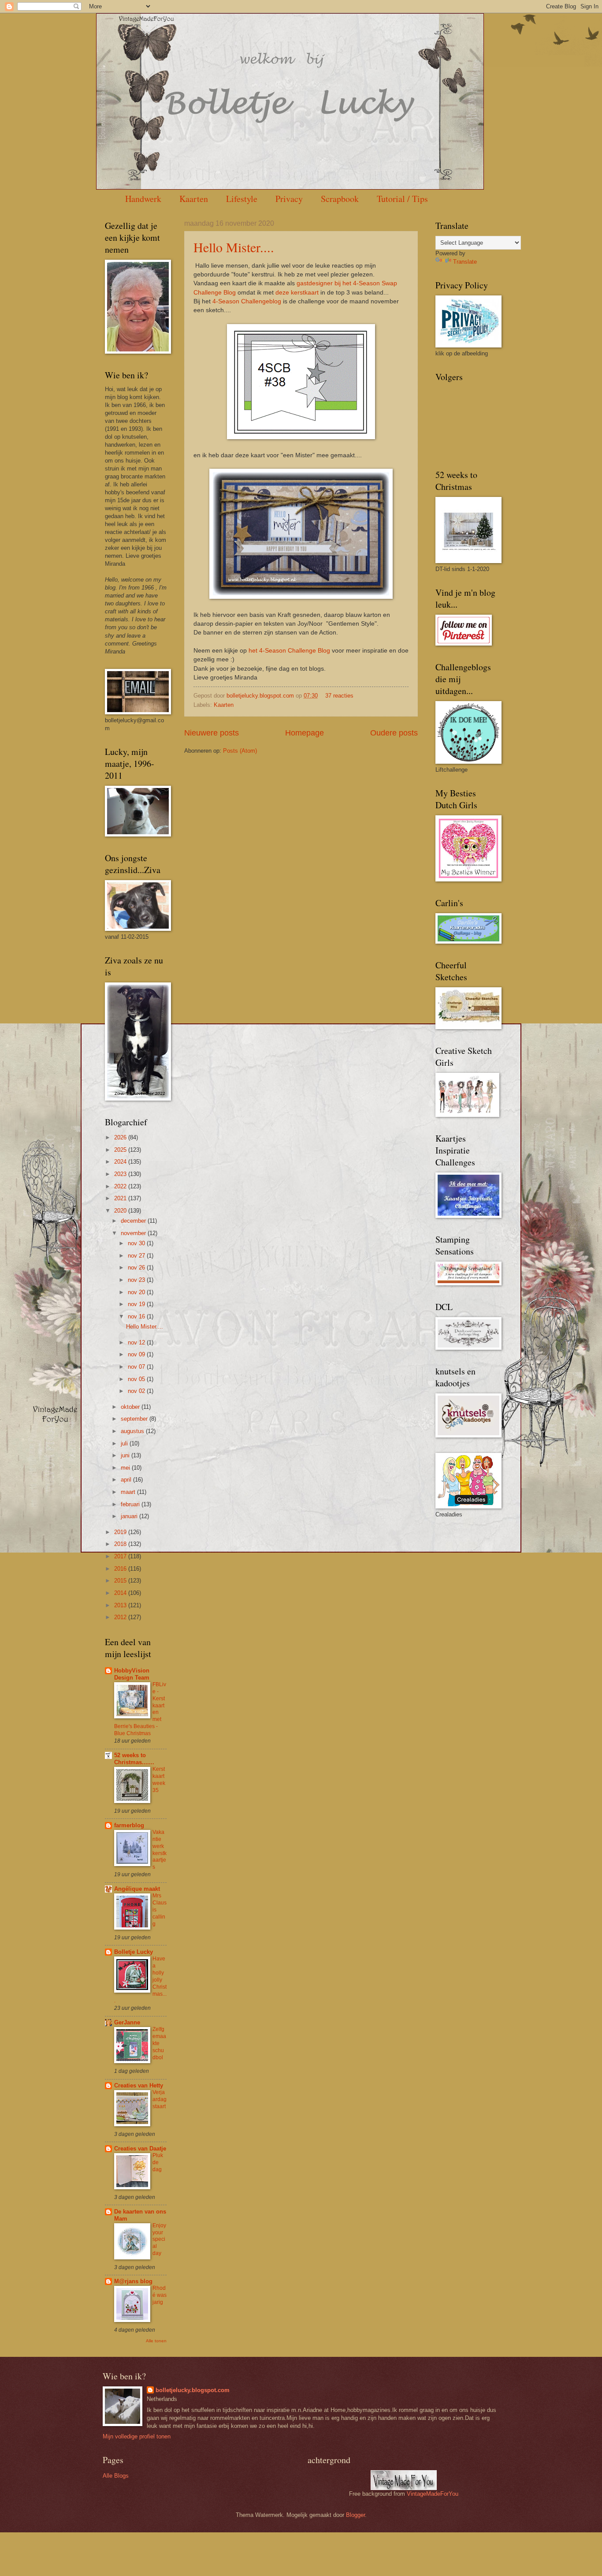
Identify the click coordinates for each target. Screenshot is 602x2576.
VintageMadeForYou (432, 2494)
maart (129, 1492)
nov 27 (137, 1256)
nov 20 (137, 1292)
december (134, 1221)
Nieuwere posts (212, 733)
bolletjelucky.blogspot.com (261, 696)
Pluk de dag (158, 2162)
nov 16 (137, 1316)
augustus (133, 1431)
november (134, 1233)
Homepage (305, 733)
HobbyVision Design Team (132, 1674)
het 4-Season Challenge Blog (289, 651)
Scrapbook (340, 199)
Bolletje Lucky (134, 1952)
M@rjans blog (133, 2281)
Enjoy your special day (159, 2240)
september (135, 1419)
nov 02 (137, 1391)
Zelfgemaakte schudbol (159, 2043)
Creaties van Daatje (140, 2149)
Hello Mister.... (234, 247)
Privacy (289, 199)
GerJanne (127, 2022)
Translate (465, 262)
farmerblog (129, 1825)
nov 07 (137, 1367)
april (127, 1480)
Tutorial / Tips (402, 199)
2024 (121, 1162)
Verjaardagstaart (160, 2099)
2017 (121, 1556)
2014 (121, 1593)
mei (126, 1468)
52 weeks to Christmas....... (134, 1759)
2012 (121, 1617)
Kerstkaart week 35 (159, 1780)
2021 (121, 1198)
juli (125, 1443)
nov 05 (137, 1379)
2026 (121, 1137)
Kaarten (194, 199)
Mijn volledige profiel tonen (137, 2436)
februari (131, 1504)
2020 (121, 1211)
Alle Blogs (116, 2476)
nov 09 (137, 1354)
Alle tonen (156, 2341)
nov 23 (137, 1280)
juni (126, 1455)
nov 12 (137, 1342)
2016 (121, 1569)
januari (130, 1516)
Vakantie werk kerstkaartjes (160, 1850)
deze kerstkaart (297, 293)
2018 (121, 1544)
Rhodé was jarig (160, 2295)
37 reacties (339, 696)
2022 (121, 1186)
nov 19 (137, 1304)
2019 (121, 1532)
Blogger (355, 2515)
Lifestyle (242, 199)
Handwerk (143, 199)
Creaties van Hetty (139, 2085)
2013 (121, 1605)
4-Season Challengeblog (247, 301)
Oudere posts (394, 733)
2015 (121, 1581)
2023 (121, 1174)
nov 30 (137, 1243)
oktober (131, 1407)
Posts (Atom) (240, 751)
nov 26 (137, 1267)
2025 (121, 1150)
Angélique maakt (137, 1889)
